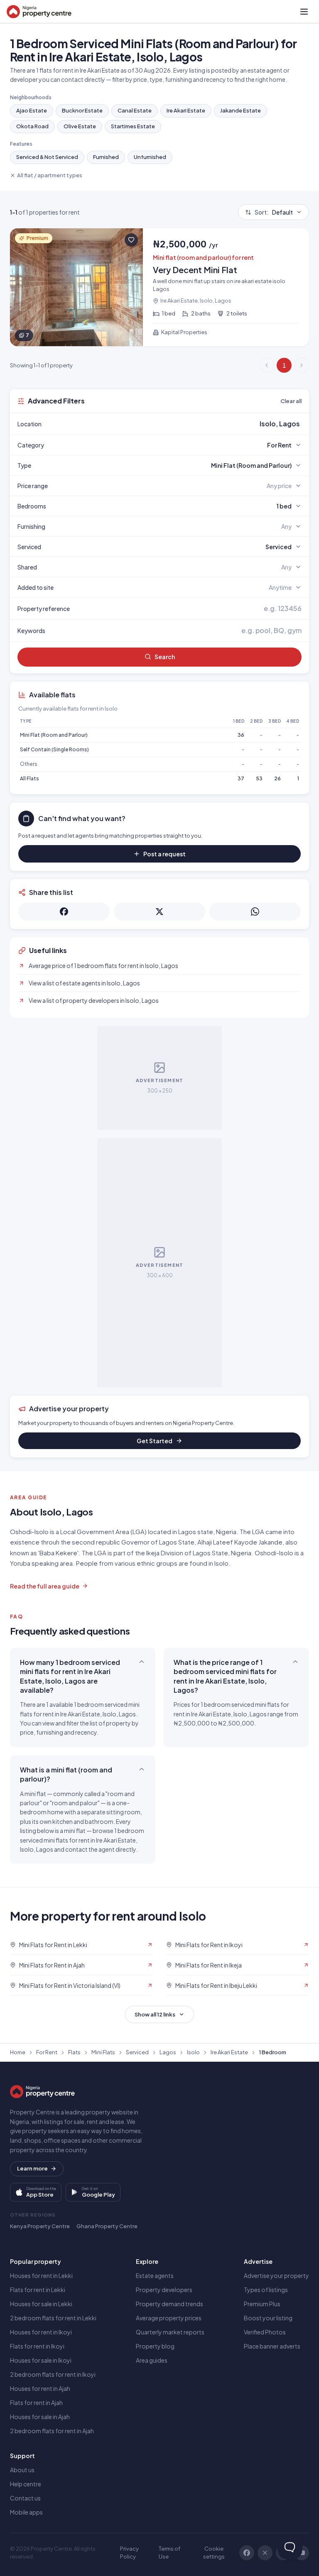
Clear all (291, 401)
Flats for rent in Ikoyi (37, 2346)
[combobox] (179, 424)
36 (241, 735)
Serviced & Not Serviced (47, 157)
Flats (74, 2052)
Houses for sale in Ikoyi (41, 2360)
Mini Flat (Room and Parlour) (54, 735)
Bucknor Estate (82, 110)
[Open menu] (304, 12)
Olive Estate (80, 126)
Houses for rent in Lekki (41, 2275)
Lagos (168, 2052)
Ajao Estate (32, 110)
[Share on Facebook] (64, 912)
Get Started (155, 1441)
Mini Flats (103, 2052)
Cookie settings (214, 2553)
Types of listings (266, 2290)
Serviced (137, 2052)
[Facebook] (247, 2553)
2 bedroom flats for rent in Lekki (53, 2318)
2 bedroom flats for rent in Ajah (52, 2431)
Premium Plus (262, 2304)
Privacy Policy (129, 2553)
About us (22, 2470)
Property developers (164, 2290)
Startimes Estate (133, 126)
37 (241, 778)
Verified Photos (265, 2332)
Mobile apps (26, 2512)
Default (274, 212)
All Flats (29, 778)
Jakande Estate (240, 110)
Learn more (32, 2168)
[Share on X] (159, 912)
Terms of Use (169, 2553)
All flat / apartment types (50, 175)
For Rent (47, 2052)
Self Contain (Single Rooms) (54, 749)
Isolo (193, 2052)
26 (277, 778)
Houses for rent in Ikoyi (41, 2332)
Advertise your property (276, 2275)
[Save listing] (131, 240)
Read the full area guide (45, 1586)
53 (259, 778)
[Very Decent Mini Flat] (159, 287)
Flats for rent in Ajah (36, 2402)
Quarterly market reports (170, 2332)
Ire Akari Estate (186, 110)
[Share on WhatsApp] (255, 912)
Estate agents (155, 2275)
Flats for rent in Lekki (38, 2290)
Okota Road (32, 126)
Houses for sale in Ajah (40, 2417)
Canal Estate (135, 110)
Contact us (25, 2498)
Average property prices (169, 2318)
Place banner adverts (272, 2346)
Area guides (152, 2360)
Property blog (155, 2346)
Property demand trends (169, 2304)
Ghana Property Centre (107, 2226)
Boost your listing (268, 2318)
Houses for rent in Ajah (40, 2388)
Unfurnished (150, 157)
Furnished (106, 157)
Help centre (26, 2484)
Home (18, 2052)
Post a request (164, 854)
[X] (265, 2553)
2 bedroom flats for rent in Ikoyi (53, 2374)
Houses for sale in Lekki (41, 2304)
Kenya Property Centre (40, 2226)
